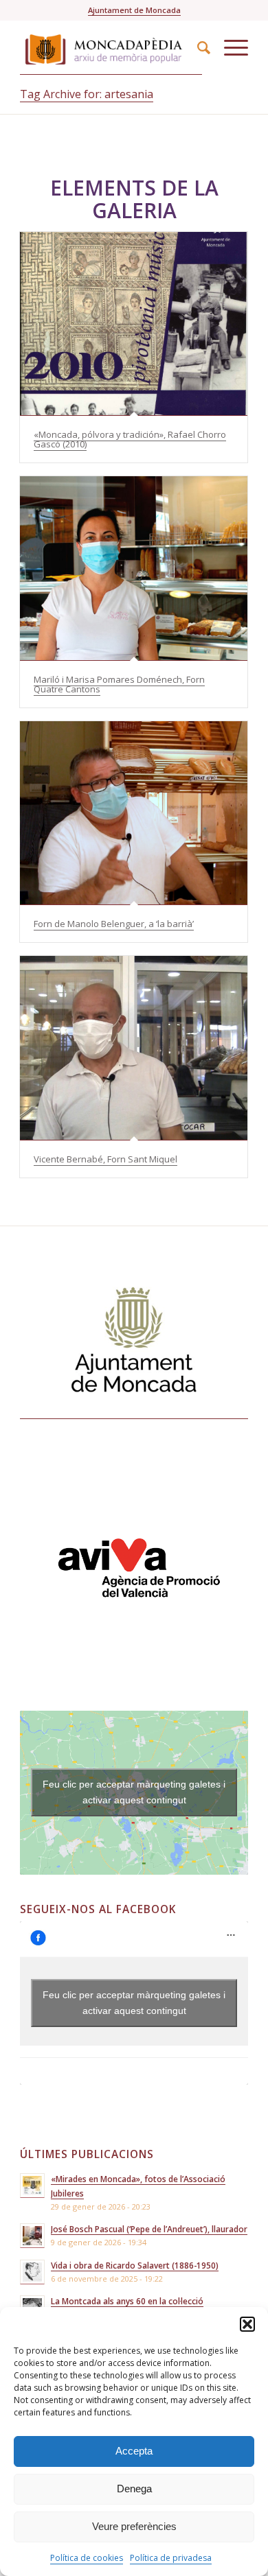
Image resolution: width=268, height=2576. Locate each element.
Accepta (134, 2451)
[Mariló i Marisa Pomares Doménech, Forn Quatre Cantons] (134, 568)
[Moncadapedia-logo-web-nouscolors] (111, 47)
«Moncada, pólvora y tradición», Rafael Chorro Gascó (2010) (130, 439)
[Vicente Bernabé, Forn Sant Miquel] (134, 1048)
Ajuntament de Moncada (134, 10)
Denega (134, 2489)
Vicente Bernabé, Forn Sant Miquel (105, 1159)
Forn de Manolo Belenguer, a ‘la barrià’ (114, 924)
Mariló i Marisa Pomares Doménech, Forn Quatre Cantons (119, 684)
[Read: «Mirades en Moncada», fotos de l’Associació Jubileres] (32, 2186)
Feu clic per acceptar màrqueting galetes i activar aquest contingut (134, 1792)
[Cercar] (197, 47)
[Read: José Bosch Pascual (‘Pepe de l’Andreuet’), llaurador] (32, 2236)
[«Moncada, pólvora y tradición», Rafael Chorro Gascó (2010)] (134, 324)
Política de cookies (87, 2558)
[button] (247, 2324)
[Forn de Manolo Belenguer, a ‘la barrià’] (134, 813)
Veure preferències (134, 2526)
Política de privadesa (171, 2558)
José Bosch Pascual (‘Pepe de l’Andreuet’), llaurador (149, 2229)
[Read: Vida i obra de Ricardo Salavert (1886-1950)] (32, 2272)
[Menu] (229, 47)
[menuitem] (197, 47)
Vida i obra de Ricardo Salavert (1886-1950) (135, 2265)
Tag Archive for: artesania (87, 94)
